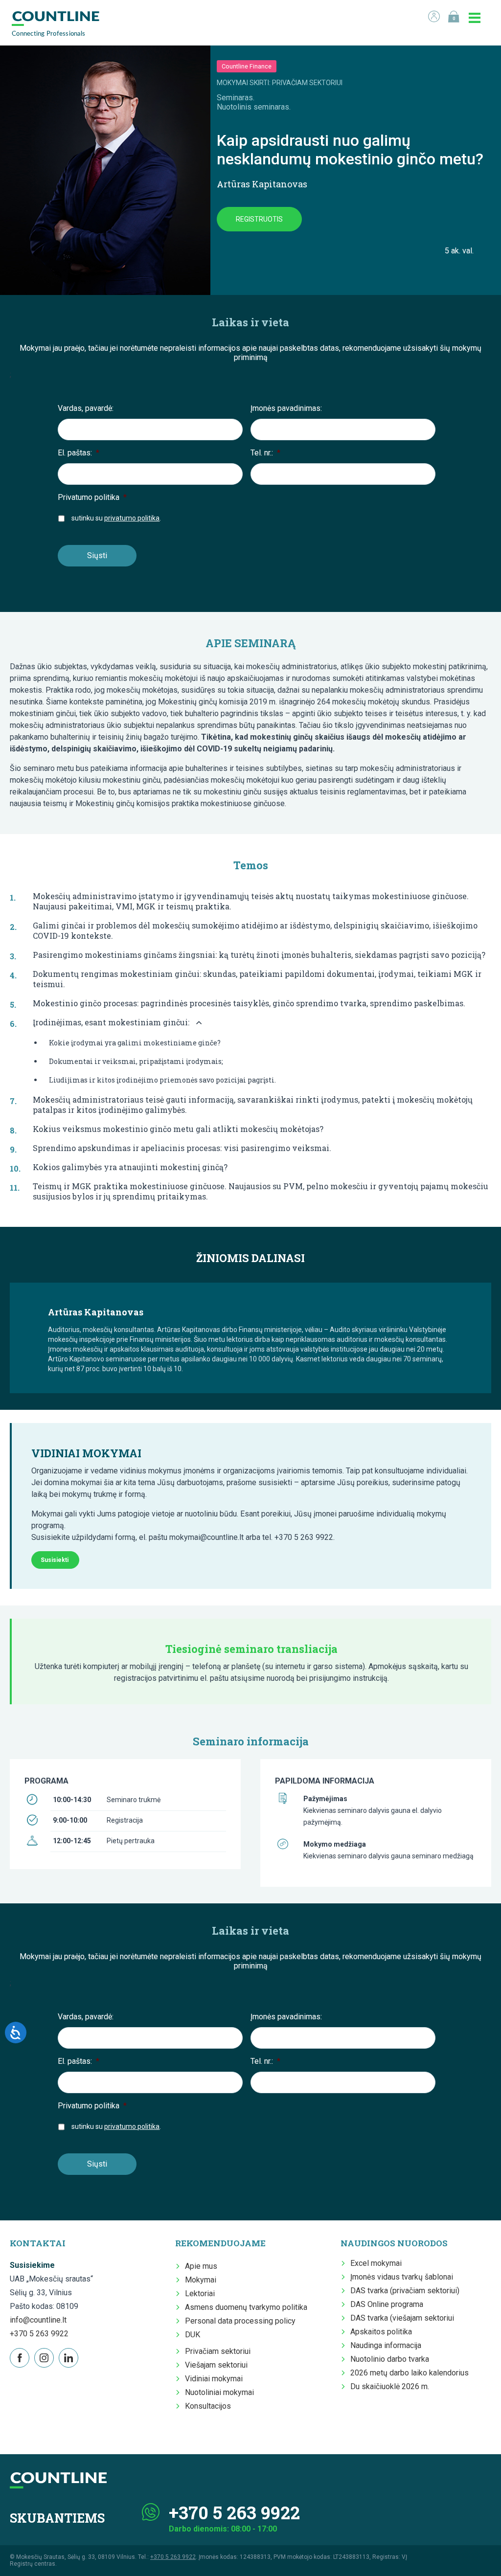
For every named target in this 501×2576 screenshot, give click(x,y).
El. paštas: (79, 453)
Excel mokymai (376, 2263)
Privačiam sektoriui (218, 2351)
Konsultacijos (208, 2406)
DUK (193, 2335)
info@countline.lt (38, 2320)
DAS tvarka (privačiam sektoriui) (405, 2291)
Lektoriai (200, 2294)
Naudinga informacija (386, 2345)
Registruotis (259, 219)
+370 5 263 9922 (39, 2334)
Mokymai (201, 2280)
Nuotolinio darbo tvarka (390, 2359)
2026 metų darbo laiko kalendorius (410, 2373)
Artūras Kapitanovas (262, 184)
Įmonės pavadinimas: (286, 408)
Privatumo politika (92, 497)
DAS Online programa (387, 2304)
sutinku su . (116, 518)
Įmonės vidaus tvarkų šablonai (402, 2277)
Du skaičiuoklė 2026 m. (390, 2386)
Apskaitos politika (381, 2332)
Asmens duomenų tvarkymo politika (246, 2307)
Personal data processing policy (240, 2321)
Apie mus (201, 2266)
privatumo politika (132, 518)
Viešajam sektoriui (216, 2365)
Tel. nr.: (265, 453)
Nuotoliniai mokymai (219, 2392)
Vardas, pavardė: (86, 408)
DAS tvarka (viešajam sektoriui (402, 2318)
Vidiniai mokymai (214, 2379)
